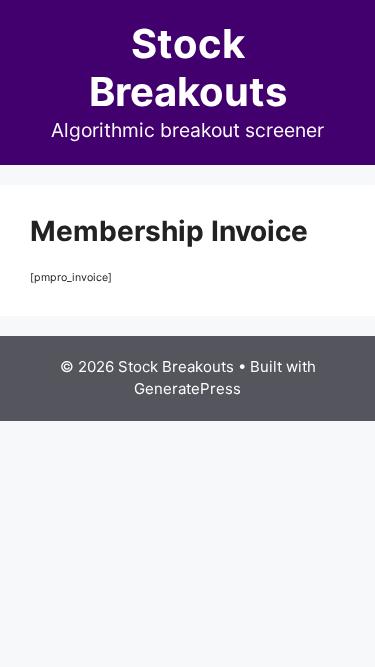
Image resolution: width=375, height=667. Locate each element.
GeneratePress (187, 388)
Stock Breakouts (188, 67)
